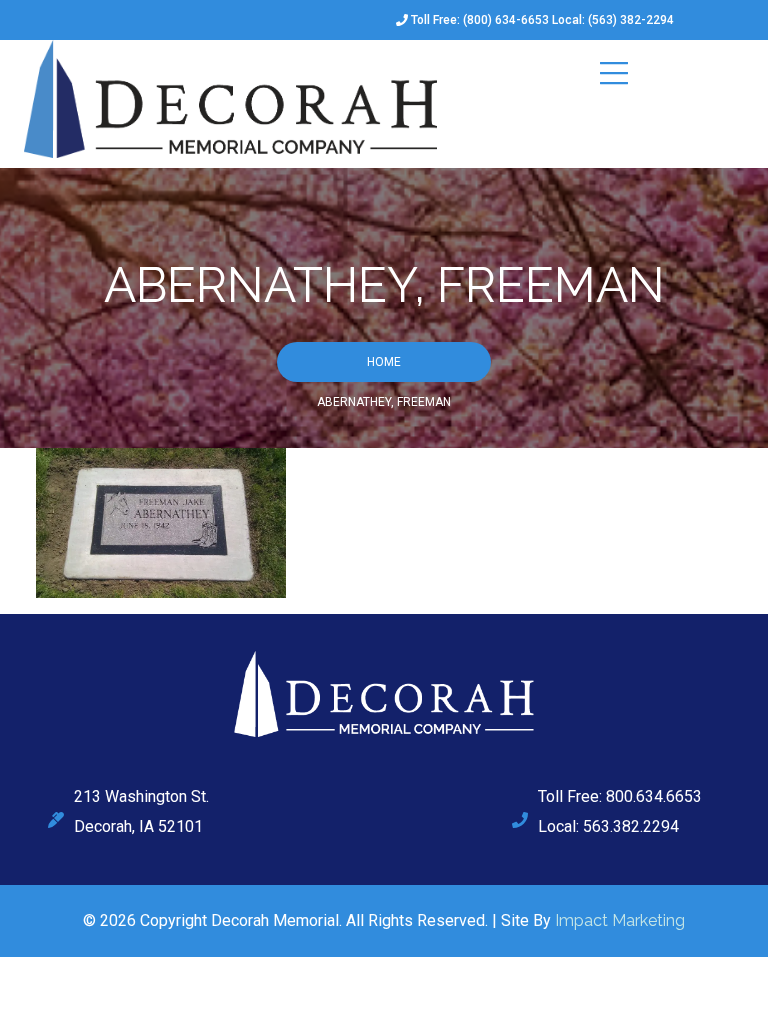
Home (384, 362)
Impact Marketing (620, 920)
